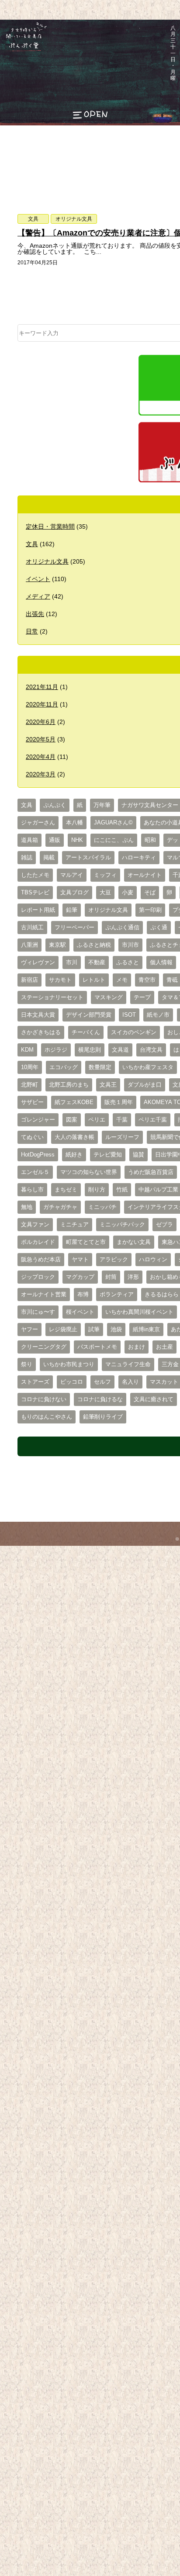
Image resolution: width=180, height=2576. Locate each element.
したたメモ (35, 875)
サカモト (60, 980)
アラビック (114, 1260)
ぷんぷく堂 (21, 51)
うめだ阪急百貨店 (151, 1172)
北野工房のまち (69, 1085)
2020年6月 (41, 722)
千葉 (122, 1120)
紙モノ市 (158, 1015)
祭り (27, 1364)
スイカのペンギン (134, 1032)
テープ (142, 997)
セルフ (102, 1382)
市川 (72, 963)
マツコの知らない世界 (89, 1172)
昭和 (150, 840)
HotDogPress (38, 1155)
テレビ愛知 (108, 1155)
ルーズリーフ (122, 1137)
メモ (122, 980)
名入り (130, 1382)
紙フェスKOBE (74, 1102)
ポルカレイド (38, 1242)
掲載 (49, 858)
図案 (72, 1120)
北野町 (29, 1085)
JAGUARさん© (113, 823)
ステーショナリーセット (52, 997)
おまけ (137, 1347)
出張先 (35, 614)
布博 (83, 1295)
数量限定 (100, 1067)
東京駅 (57, 945)
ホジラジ (56, 1050)
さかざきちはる (41, 1032)
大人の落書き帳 (74, 1137)
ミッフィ (105, 875)
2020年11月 (42, 704)
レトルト (94, 980)
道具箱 (29, 840)
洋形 (133, 1277)
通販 (55, 840)
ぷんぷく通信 (122, 928)
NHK (77, 840)
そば (150, 893)
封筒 (111, 1277)
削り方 (97, 1190)
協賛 (138, 1155)
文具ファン (35, 1225)
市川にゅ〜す (38, 1312)
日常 (32, 631)
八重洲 (29, 945)
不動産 (97, 963)
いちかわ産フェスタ (148, 1067)
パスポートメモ (97, 1347)
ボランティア (117, 1295)
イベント (38, 579)
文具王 (108, 1085)
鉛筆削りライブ (103, 1417)
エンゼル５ (35, 1172)
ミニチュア (74, 1225)
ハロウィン (153, 1260)
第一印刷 (150, 910)
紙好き (74, 1155)
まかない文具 (134, 1242)
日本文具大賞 (38, 1015)
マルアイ (72, 875)
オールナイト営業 (44, 1295)
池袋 (116, 1330)
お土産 (164, 1347)
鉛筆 (72, 910)
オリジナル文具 (74, 219)
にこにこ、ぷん (114, 840)
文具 (33, 219)
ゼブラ (164, 1225)
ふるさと (128, 963)
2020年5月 (41, 739)
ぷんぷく (55, 805)
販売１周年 (119, 1102)
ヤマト (80, 1260)
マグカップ (80, 1277)
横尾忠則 (90, 1050)
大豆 (105, 893)
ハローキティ (139, 858)
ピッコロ (72, 1382)
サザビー (32, 1102)
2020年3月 (41, 774)
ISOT (129, 1015)
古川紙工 (32, 928)
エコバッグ (64, 1067)
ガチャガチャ (60, 1207)
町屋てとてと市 (86, 1242)
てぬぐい (32, 1137)
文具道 (120, 1050)
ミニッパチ (102, 1207)
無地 (27, 1207)
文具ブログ (74, 893)
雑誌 (27, 858)
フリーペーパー (74, 928)
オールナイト (145, 875)
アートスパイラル (88, 858)
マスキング (109, 997)
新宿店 (29, 980)
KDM (27, 1050)
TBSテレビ (35, 893)
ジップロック (38, 1277)
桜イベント (80, 1312)
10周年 (30, 1067)
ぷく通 (159, 928)
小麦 (128, 893)
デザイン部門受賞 (89, 1015)
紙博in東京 (146, 1330)
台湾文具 (151, 1050)
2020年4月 (41, 757)
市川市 (130, 945)
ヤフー (29, 1330)
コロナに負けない (44, 1399)
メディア (38, 596)
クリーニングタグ (44, 1347)
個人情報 (161, 963)
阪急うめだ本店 (41, 1260)
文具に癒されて (154, 1399)
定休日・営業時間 (50, 526)
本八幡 (74, 823)
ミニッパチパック (122, 1225)
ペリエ (97, 1120)
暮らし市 (32, 1190)
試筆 (94, 1330)
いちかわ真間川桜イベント (139, 1312)
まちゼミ (66, 1190)
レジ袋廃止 (63, 1330)
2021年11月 (42, 687)
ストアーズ (35, 1382)
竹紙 (122, 1190)
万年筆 (102, 805)
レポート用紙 (38, 910)
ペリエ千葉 (153, 1120)
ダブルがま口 (145, 1085)
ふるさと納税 (94, 945)
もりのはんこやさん (47, 1417)
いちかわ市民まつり (69, 1364)
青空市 (147, 980)
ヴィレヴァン (38, 963)
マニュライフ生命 (128, 1364)
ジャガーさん (38, 823)
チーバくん (86, 1032)
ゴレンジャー (38, 1120)
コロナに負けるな (100, 1399)
